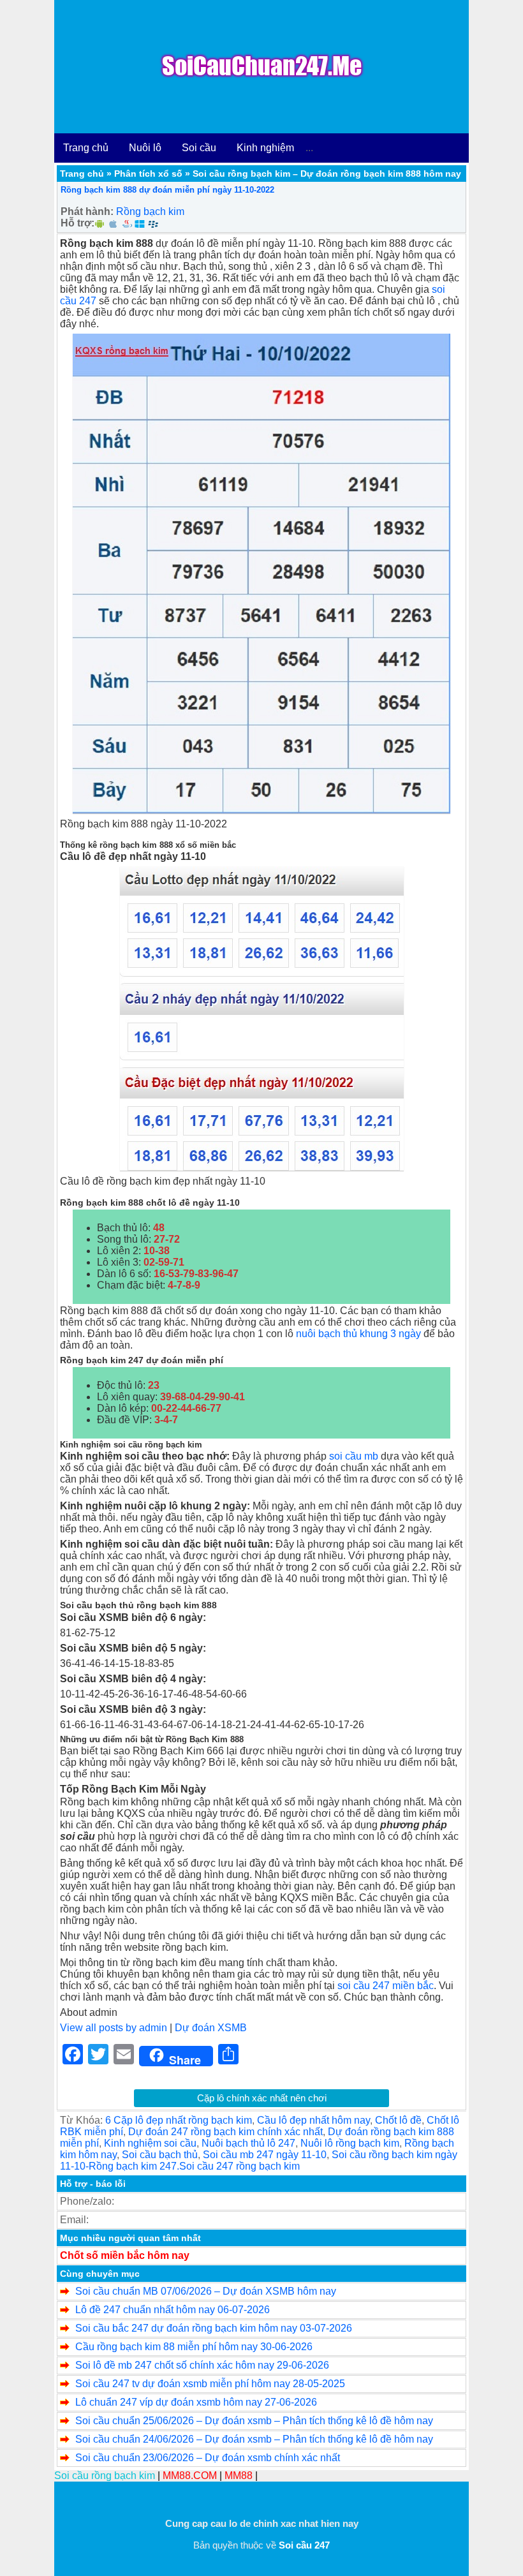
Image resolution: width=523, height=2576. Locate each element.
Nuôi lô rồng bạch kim (350, 2143)
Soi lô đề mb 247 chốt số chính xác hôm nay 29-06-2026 (202, 2365)
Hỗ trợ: (77, 223)
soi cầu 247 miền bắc (386, 1986)
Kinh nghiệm (265, 148)
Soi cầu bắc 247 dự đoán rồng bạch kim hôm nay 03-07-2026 (214, 2328)
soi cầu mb (354, 1456)
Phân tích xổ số (148, 174)
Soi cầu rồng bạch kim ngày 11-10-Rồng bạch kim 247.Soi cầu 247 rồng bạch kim (259, 2160)
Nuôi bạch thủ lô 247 (248, 2143)
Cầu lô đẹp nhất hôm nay (313, 2120)
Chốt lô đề (398, 2120)
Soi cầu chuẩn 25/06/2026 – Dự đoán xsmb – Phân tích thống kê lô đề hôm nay (254, 2421)
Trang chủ (86, 148)
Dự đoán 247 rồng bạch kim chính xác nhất (225, 2132)
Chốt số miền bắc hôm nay (125, 2255)
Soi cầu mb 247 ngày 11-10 (265, 2155)
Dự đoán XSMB (211, 2028)
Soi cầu (199, 148)
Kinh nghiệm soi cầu (150, 2143)
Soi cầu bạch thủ (160, 2155)
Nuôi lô (145, 148)
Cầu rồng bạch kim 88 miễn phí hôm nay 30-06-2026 (194, 2347)
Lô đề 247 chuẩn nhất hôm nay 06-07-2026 (173, 2310)
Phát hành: (87, 211)
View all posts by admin (114, 2028)
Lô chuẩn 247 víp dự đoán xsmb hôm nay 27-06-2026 (196, 2402)
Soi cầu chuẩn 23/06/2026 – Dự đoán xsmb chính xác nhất (208, 2458)
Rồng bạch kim (150, 211)
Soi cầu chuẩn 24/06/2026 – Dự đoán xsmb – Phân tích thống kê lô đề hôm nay (254, 2439)
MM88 (239, 2476)
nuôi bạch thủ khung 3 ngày (358, 1334)
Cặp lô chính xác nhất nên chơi (262, 2098)
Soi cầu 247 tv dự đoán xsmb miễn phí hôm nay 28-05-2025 (210, 2384)
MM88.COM (190, 2476)
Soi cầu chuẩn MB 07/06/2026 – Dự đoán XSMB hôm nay (206, 2291)
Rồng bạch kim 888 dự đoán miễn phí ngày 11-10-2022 (167, 190)
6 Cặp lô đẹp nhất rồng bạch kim (179, 2120)
